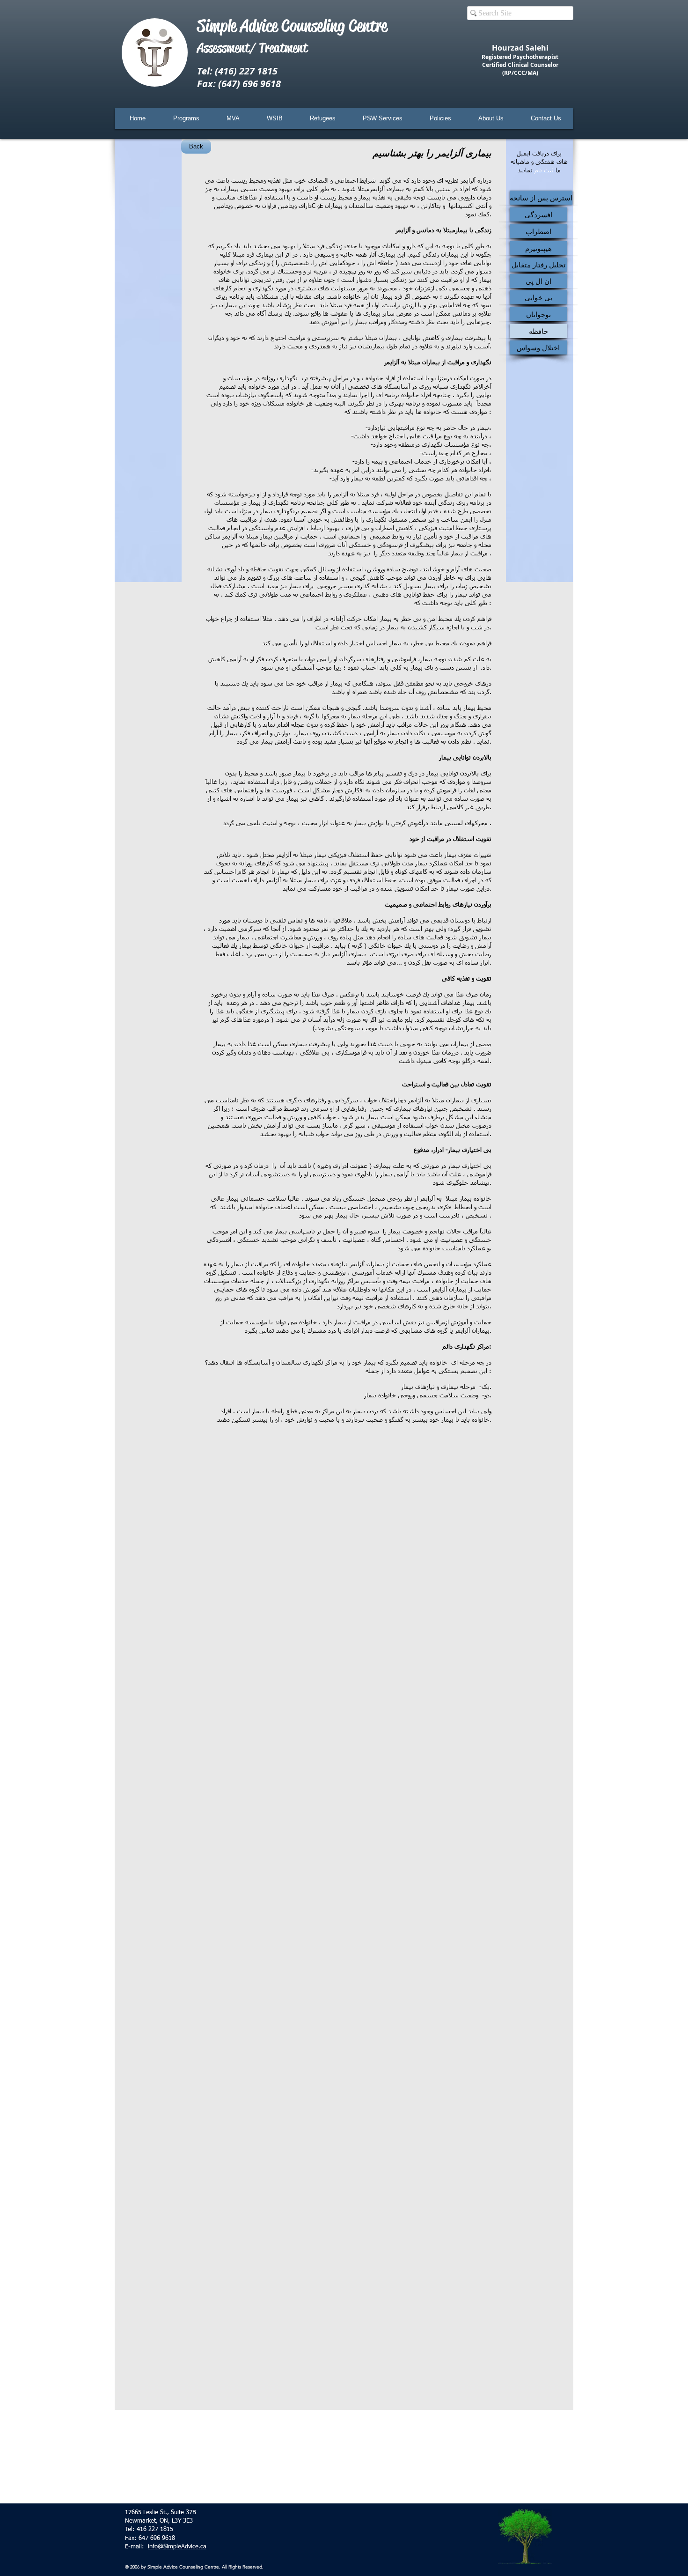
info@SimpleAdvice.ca (177, 2547)
